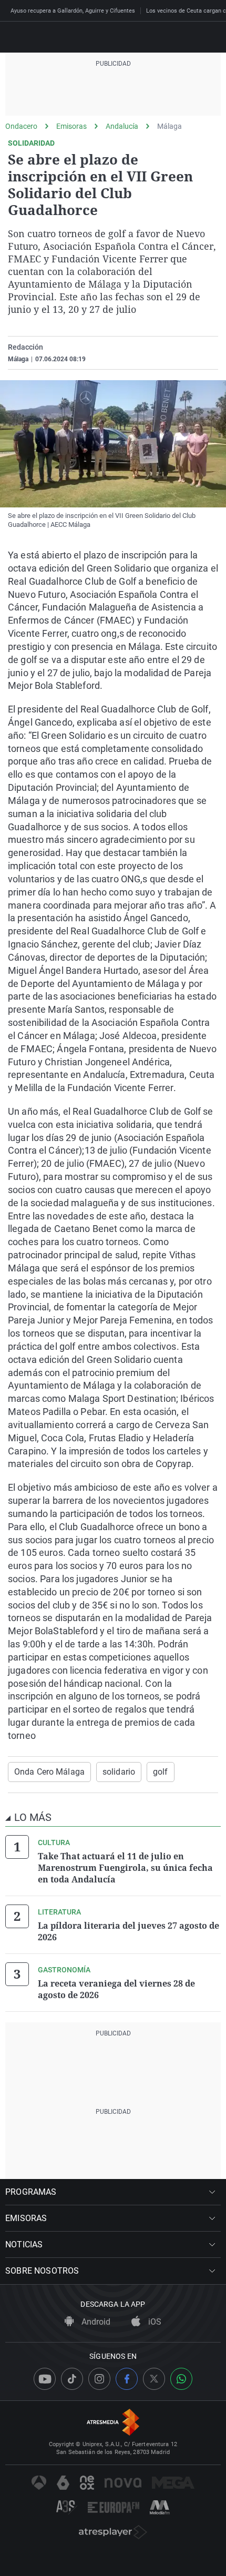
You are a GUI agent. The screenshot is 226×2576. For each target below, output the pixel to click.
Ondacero (21, 126)
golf (160, 1772)
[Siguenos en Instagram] (99, 2379)
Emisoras (71, 126)
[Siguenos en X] (154, 2379)
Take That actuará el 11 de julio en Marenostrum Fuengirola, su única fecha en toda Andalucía (125, 1868)
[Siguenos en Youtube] (45, 2379)
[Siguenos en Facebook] (127, 2379)
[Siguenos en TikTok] (72, 2379)
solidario (119, 1772)
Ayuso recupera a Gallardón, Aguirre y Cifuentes (73, 11)
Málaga (169, 126)
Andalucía (122, 126)
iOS (154, 2322)
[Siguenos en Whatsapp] (181, 2379)
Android (95, 2322)
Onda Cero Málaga (49, 1772)
